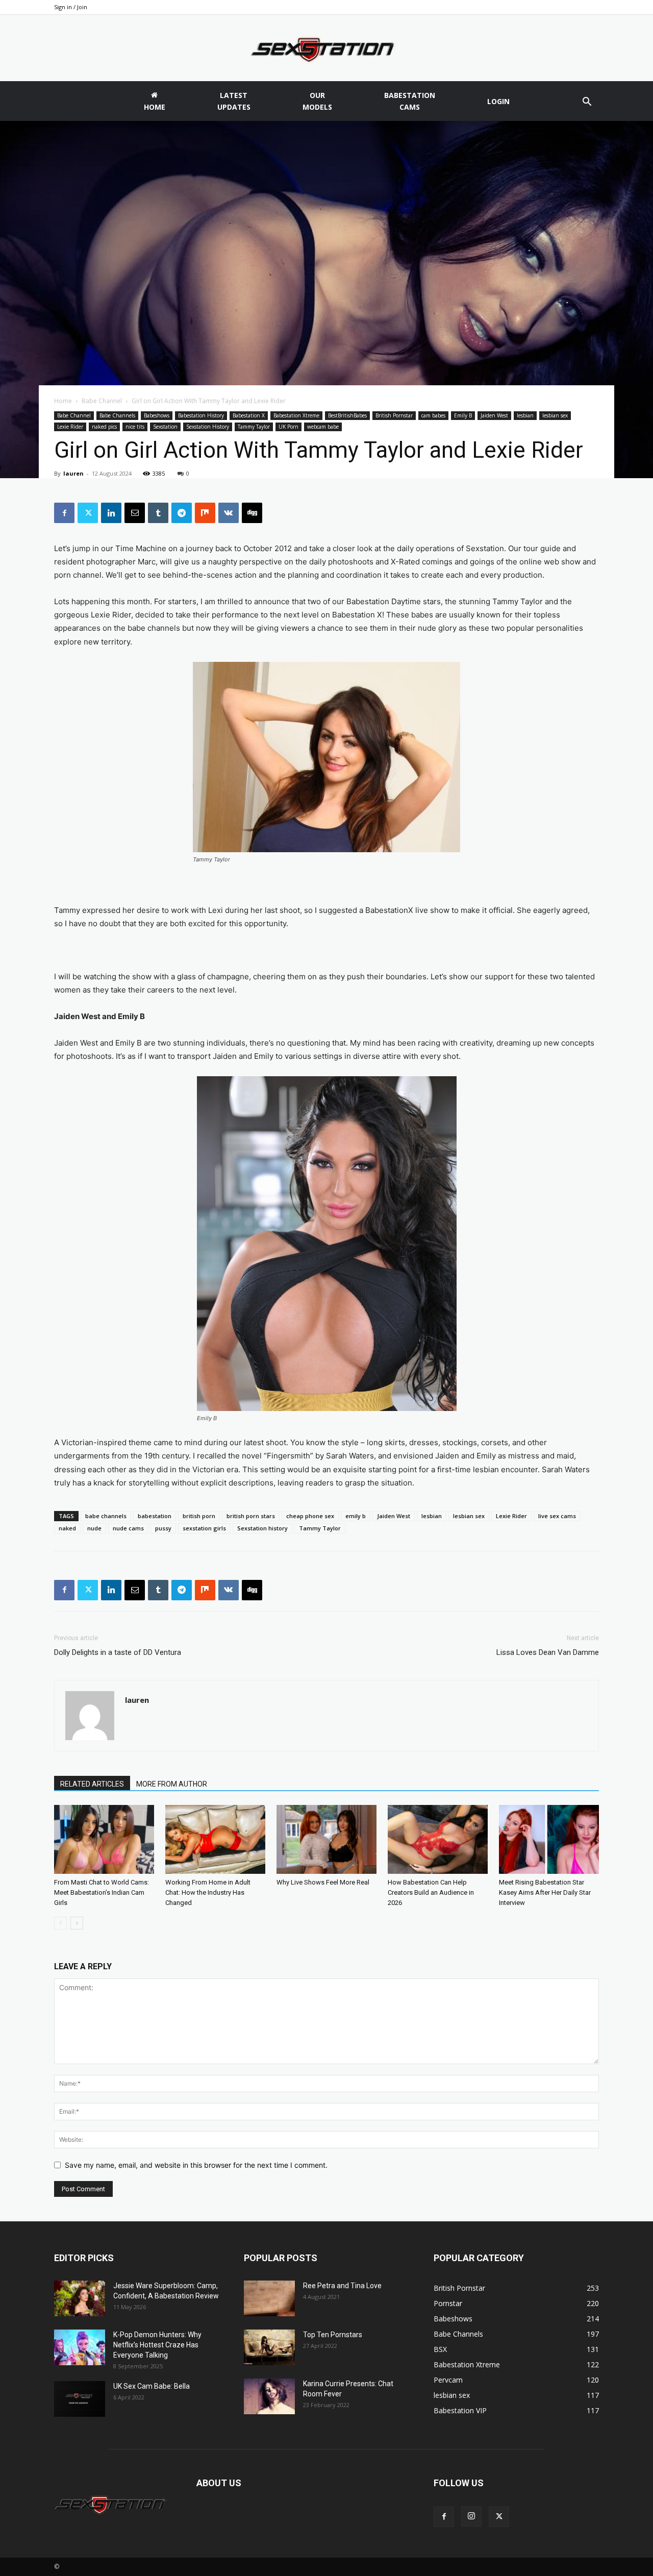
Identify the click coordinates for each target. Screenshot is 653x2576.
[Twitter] (88, 513)
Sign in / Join (71, 7)
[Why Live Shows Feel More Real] (326, 1839)
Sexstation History (208, 427)
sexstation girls (204, 1528)
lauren (73, 473)
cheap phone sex (310, 1516)
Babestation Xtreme (296, 415)
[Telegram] (182, 513)
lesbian (525, 415)
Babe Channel (102, 401)
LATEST (234, 101)
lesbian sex (555, 415)
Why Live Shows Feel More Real (323, 1882)
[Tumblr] (158, 513)
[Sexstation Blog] (326, 48)
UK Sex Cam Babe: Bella (152, 2386)
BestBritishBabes (347, 415)
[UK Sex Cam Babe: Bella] (80, 2399)
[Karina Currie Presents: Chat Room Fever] (269, 2396)
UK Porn (288, 427)
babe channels (106, 1516)
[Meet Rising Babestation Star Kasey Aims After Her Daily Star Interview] (549, 1839)
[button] (587, 103)
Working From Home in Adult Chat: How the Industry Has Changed (208, 1892)
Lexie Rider (70, 427)
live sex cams (557, 1516)
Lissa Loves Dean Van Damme (548, 1652)
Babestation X (249, 415)
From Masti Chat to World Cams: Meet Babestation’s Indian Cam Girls (102, 1892)
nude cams (128, 1528)
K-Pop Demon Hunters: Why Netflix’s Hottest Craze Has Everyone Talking (157, 2345)
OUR (317, 101)
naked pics (104, 427)
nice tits (135, 427)
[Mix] (205, 513)
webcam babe (323, 427)
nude (94, 1528)
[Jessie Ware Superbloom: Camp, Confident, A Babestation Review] (80, 2298)
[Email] (135, 513)
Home (63, 401)
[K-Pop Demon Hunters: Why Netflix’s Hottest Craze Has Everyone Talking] (80, 2347)
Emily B (463, 415)
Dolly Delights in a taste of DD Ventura (118, 1652)
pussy (163, 1528)
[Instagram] (471, 2516)
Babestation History (201, 415)
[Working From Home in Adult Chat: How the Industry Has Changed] (215, 1839)
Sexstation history (262, 1528)
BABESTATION (410, 101)
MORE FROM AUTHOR (172, 1784)
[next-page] (77, 1923)
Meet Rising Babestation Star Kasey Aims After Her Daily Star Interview (545, 1892)
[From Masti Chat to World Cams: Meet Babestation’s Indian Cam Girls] (104, 1839)
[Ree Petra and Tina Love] (269, 2298)
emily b (356, 1516)
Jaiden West (494, 415)
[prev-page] (60, 1923)
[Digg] (252, 513)
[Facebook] (64, 513)
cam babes (433, 415)
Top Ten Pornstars (333, 2335)
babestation (155, 1516)
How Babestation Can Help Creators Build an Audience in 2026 (431, 1892)
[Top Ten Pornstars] (269, 2347)
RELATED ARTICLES (92, 1784)
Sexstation (165, 427)
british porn (199, 1516)
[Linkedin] (111, 513)
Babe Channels (117, 415)
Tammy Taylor (254, 427)
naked (67, 1528)
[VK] (229, 513)
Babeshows (157, 415)
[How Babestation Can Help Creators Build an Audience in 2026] (438, 1839)
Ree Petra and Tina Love (342, 2286)
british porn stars (251, 1516)
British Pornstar (394, 415)
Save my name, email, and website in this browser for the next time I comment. (196, 2165)
